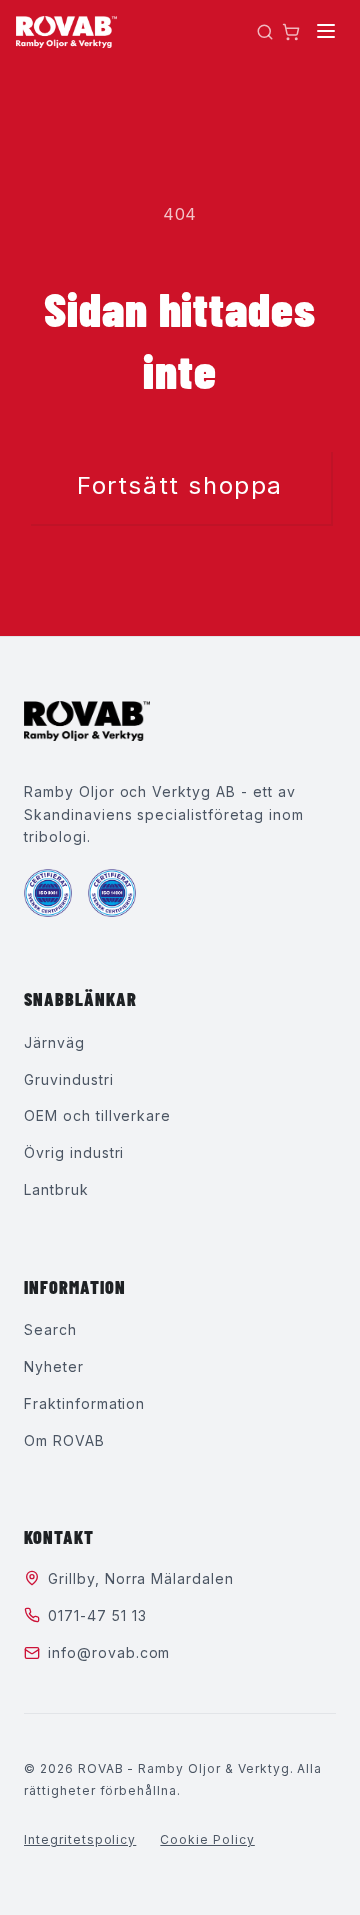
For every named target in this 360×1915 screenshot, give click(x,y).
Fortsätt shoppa (180, 485)
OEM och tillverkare (97, 1115)
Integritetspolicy (80, 1839)
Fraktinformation (84, 1403)
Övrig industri (74, 1152)
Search (50, 1329)
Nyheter (54, 1366)
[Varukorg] (291, 32)
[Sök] (265, 32)
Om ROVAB (64, 1440)
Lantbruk (56, 1189)
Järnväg (54, 1042)
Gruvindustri (69, 1079)
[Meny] (326, 32)
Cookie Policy (207, 1839)
